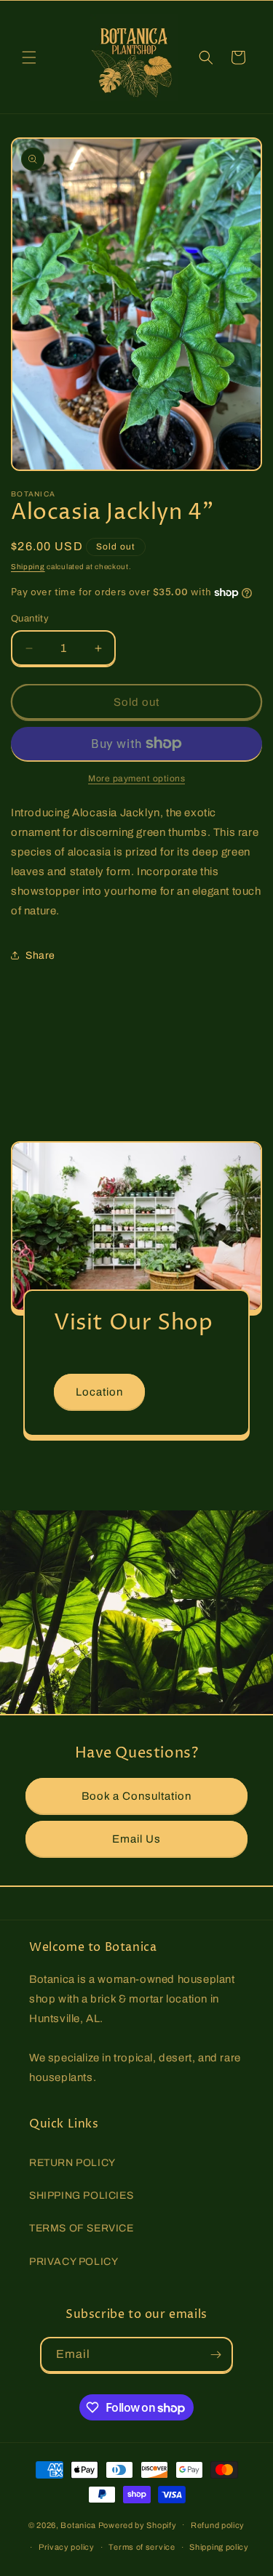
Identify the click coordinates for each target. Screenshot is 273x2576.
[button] (29, 57)
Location (99, 1392)
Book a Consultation (136, 1796)
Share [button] (40, 955)
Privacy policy (67, 2547)
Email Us (136, 1839)
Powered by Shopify (138, 2524)
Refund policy (218, 2525)
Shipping (28, 567)
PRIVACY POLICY (74, 2262)
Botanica (78, 2524)
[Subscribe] (215, 2355)
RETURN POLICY (72, 2163)
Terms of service (142, 2547)
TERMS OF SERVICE (82, 2228)
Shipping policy (219, 2547)
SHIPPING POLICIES (81, 2195)
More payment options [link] (136, 778)
